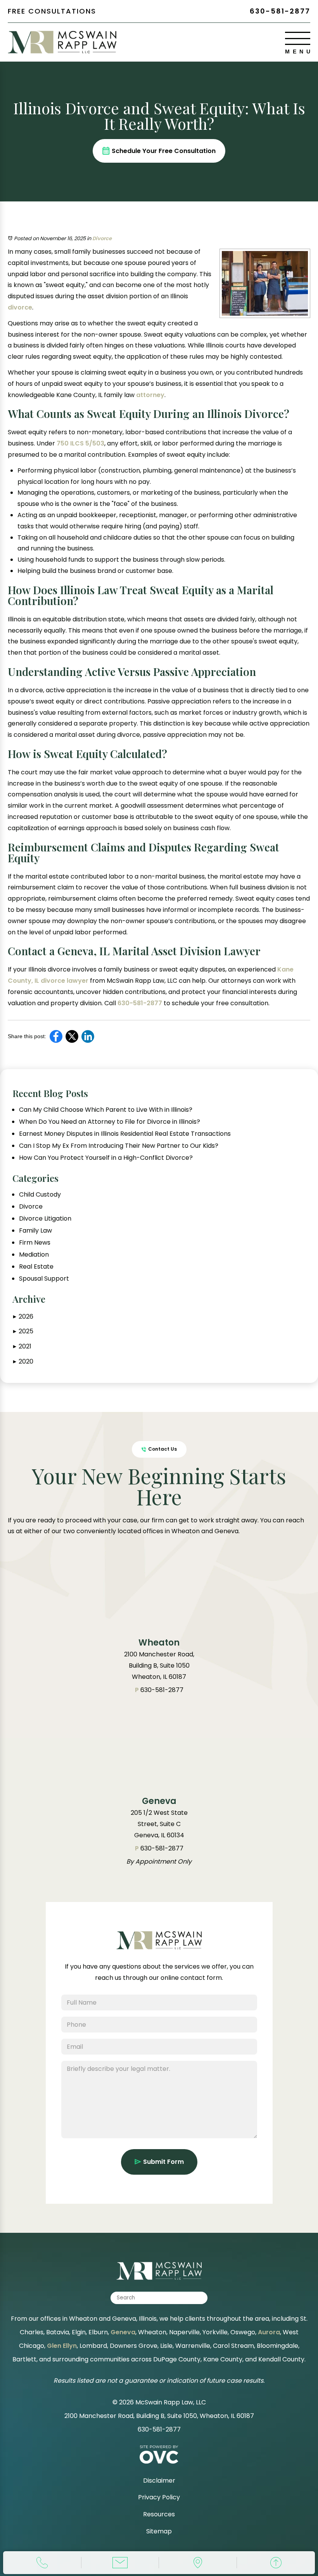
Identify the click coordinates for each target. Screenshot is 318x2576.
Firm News (35, 1243)
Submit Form (163, 2162)
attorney (149, 395)
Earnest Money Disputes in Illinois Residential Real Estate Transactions (125, 1134)
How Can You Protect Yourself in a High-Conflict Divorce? (106, 1158)
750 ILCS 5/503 (80, 443)
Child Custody (40, 1195)
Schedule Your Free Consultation (164, 151)
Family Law (35, 1231)
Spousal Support (44, 1279)
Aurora (269, 2332)
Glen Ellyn (62, 2346)
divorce (20, 307)
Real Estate (36, 1267)
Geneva (123, 2332)
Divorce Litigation (45, 1219)
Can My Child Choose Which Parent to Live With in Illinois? (106, 1110)
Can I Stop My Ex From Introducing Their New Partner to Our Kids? (119, 1146)
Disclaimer (159, 2481)
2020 (23, 1361)
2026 (23, 1316)
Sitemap (159, 2531)
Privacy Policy (159, 2497)
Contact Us (162, 1449)
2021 (22, 1346)
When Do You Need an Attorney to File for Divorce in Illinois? (110, 1122)
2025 (23, 1331)
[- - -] (298, 38)
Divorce (102, 238)
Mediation (34, 1255)
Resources (159, 2514)
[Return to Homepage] (159, 1947)
